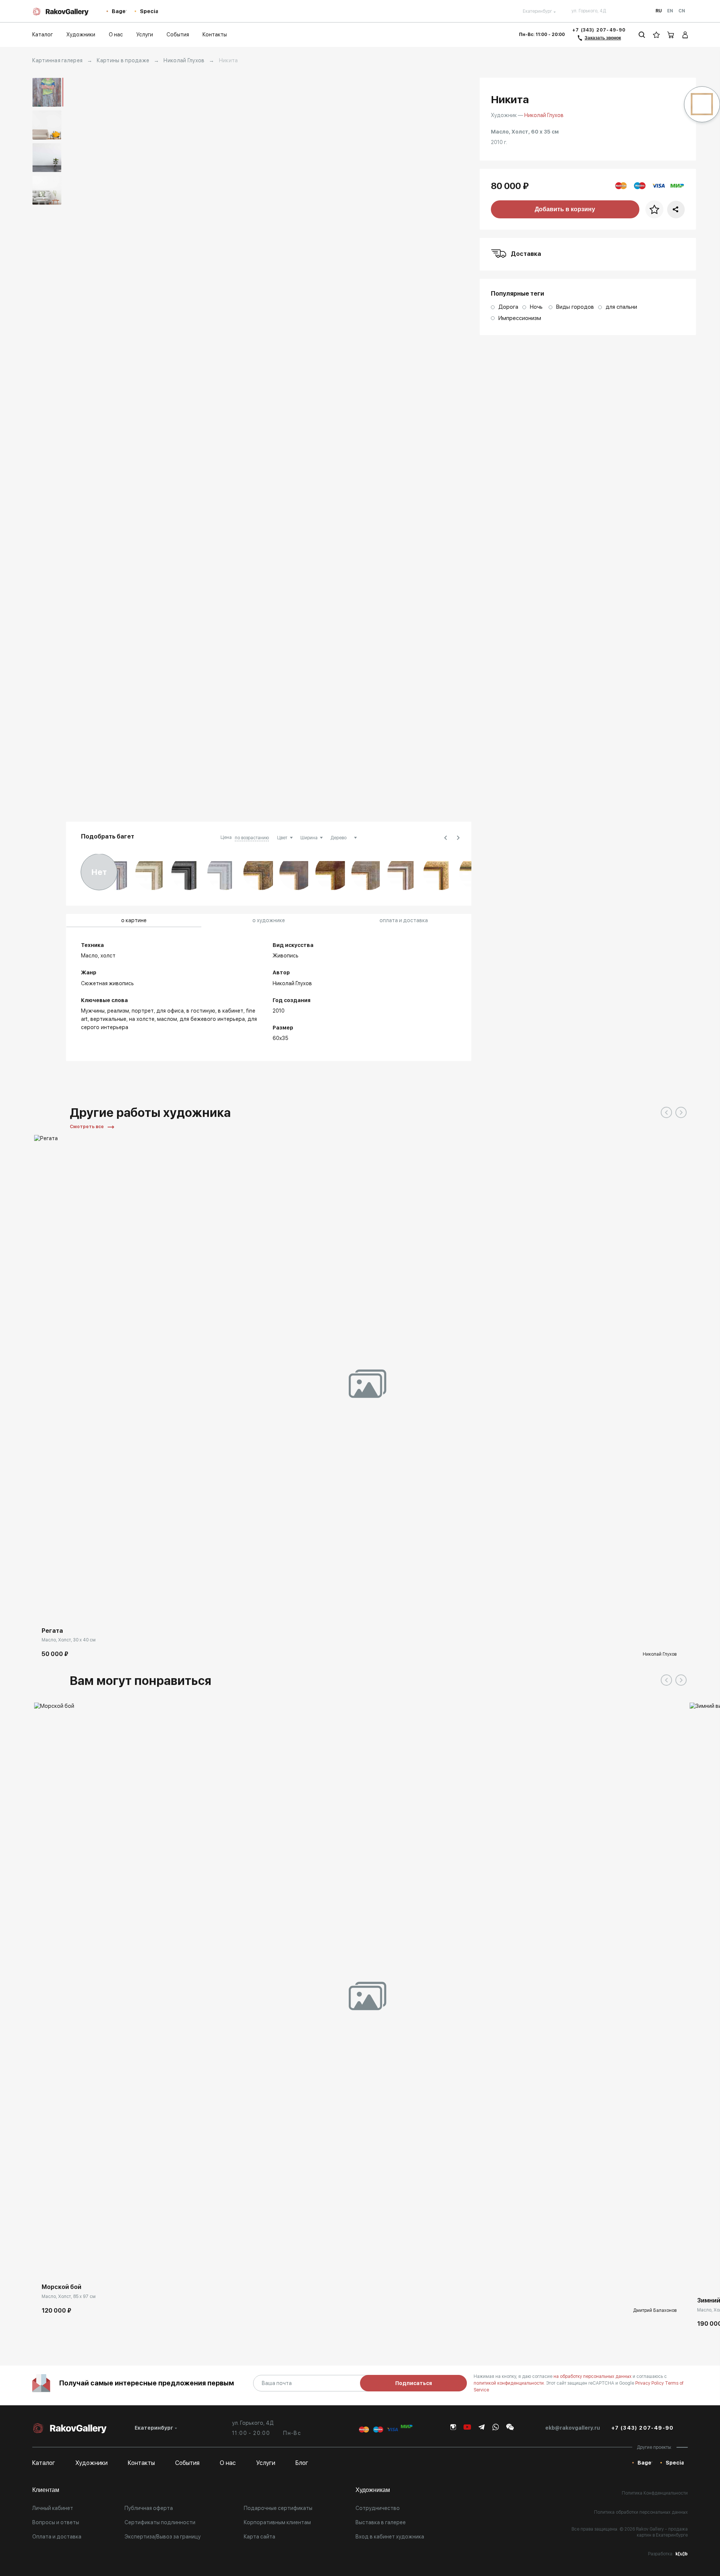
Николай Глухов (184, 60)
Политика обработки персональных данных (641, 2512)
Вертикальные (108, 1019)
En (670, 11)
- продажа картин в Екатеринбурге (662, 2532)
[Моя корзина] (671, 35)
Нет (99, 872)
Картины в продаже (123, 60)
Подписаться (414, 2383)
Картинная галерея (57, 60)
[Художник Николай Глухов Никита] (272, 446)
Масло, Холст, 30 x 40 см (69, 1640)
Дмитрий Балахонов (655, 2310)
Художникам (373, 2490)
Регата (52, 1631)
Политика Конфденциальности (655, 2493)
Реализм (118, 1011)
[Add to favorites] (62, 1608)
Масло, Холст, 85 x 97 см (69, 2296)
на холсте (142, 1019)
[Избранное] (656, 35)
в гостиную (201, 1011)
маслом (167, 1019)
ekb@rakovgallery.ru (573, 2428)
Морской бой (61, 2287)
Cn (682, 11)
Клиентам (46, 2490)
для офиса (170, 1011)
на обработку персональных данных (593, 2376)
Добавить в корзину (565, 209)
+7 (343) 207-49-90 (599, 30)
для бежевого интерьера (212, 1019)
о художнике (269, 920)
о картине (134, 920)
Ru (659, 11)
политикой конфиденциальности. (510, 2383)
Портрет (143, 1011)
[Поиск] (642, 35)
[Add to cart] (45, 1608)
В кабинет (231, 1011)
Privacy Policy (650, 2383)
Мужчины (93, 1011)
